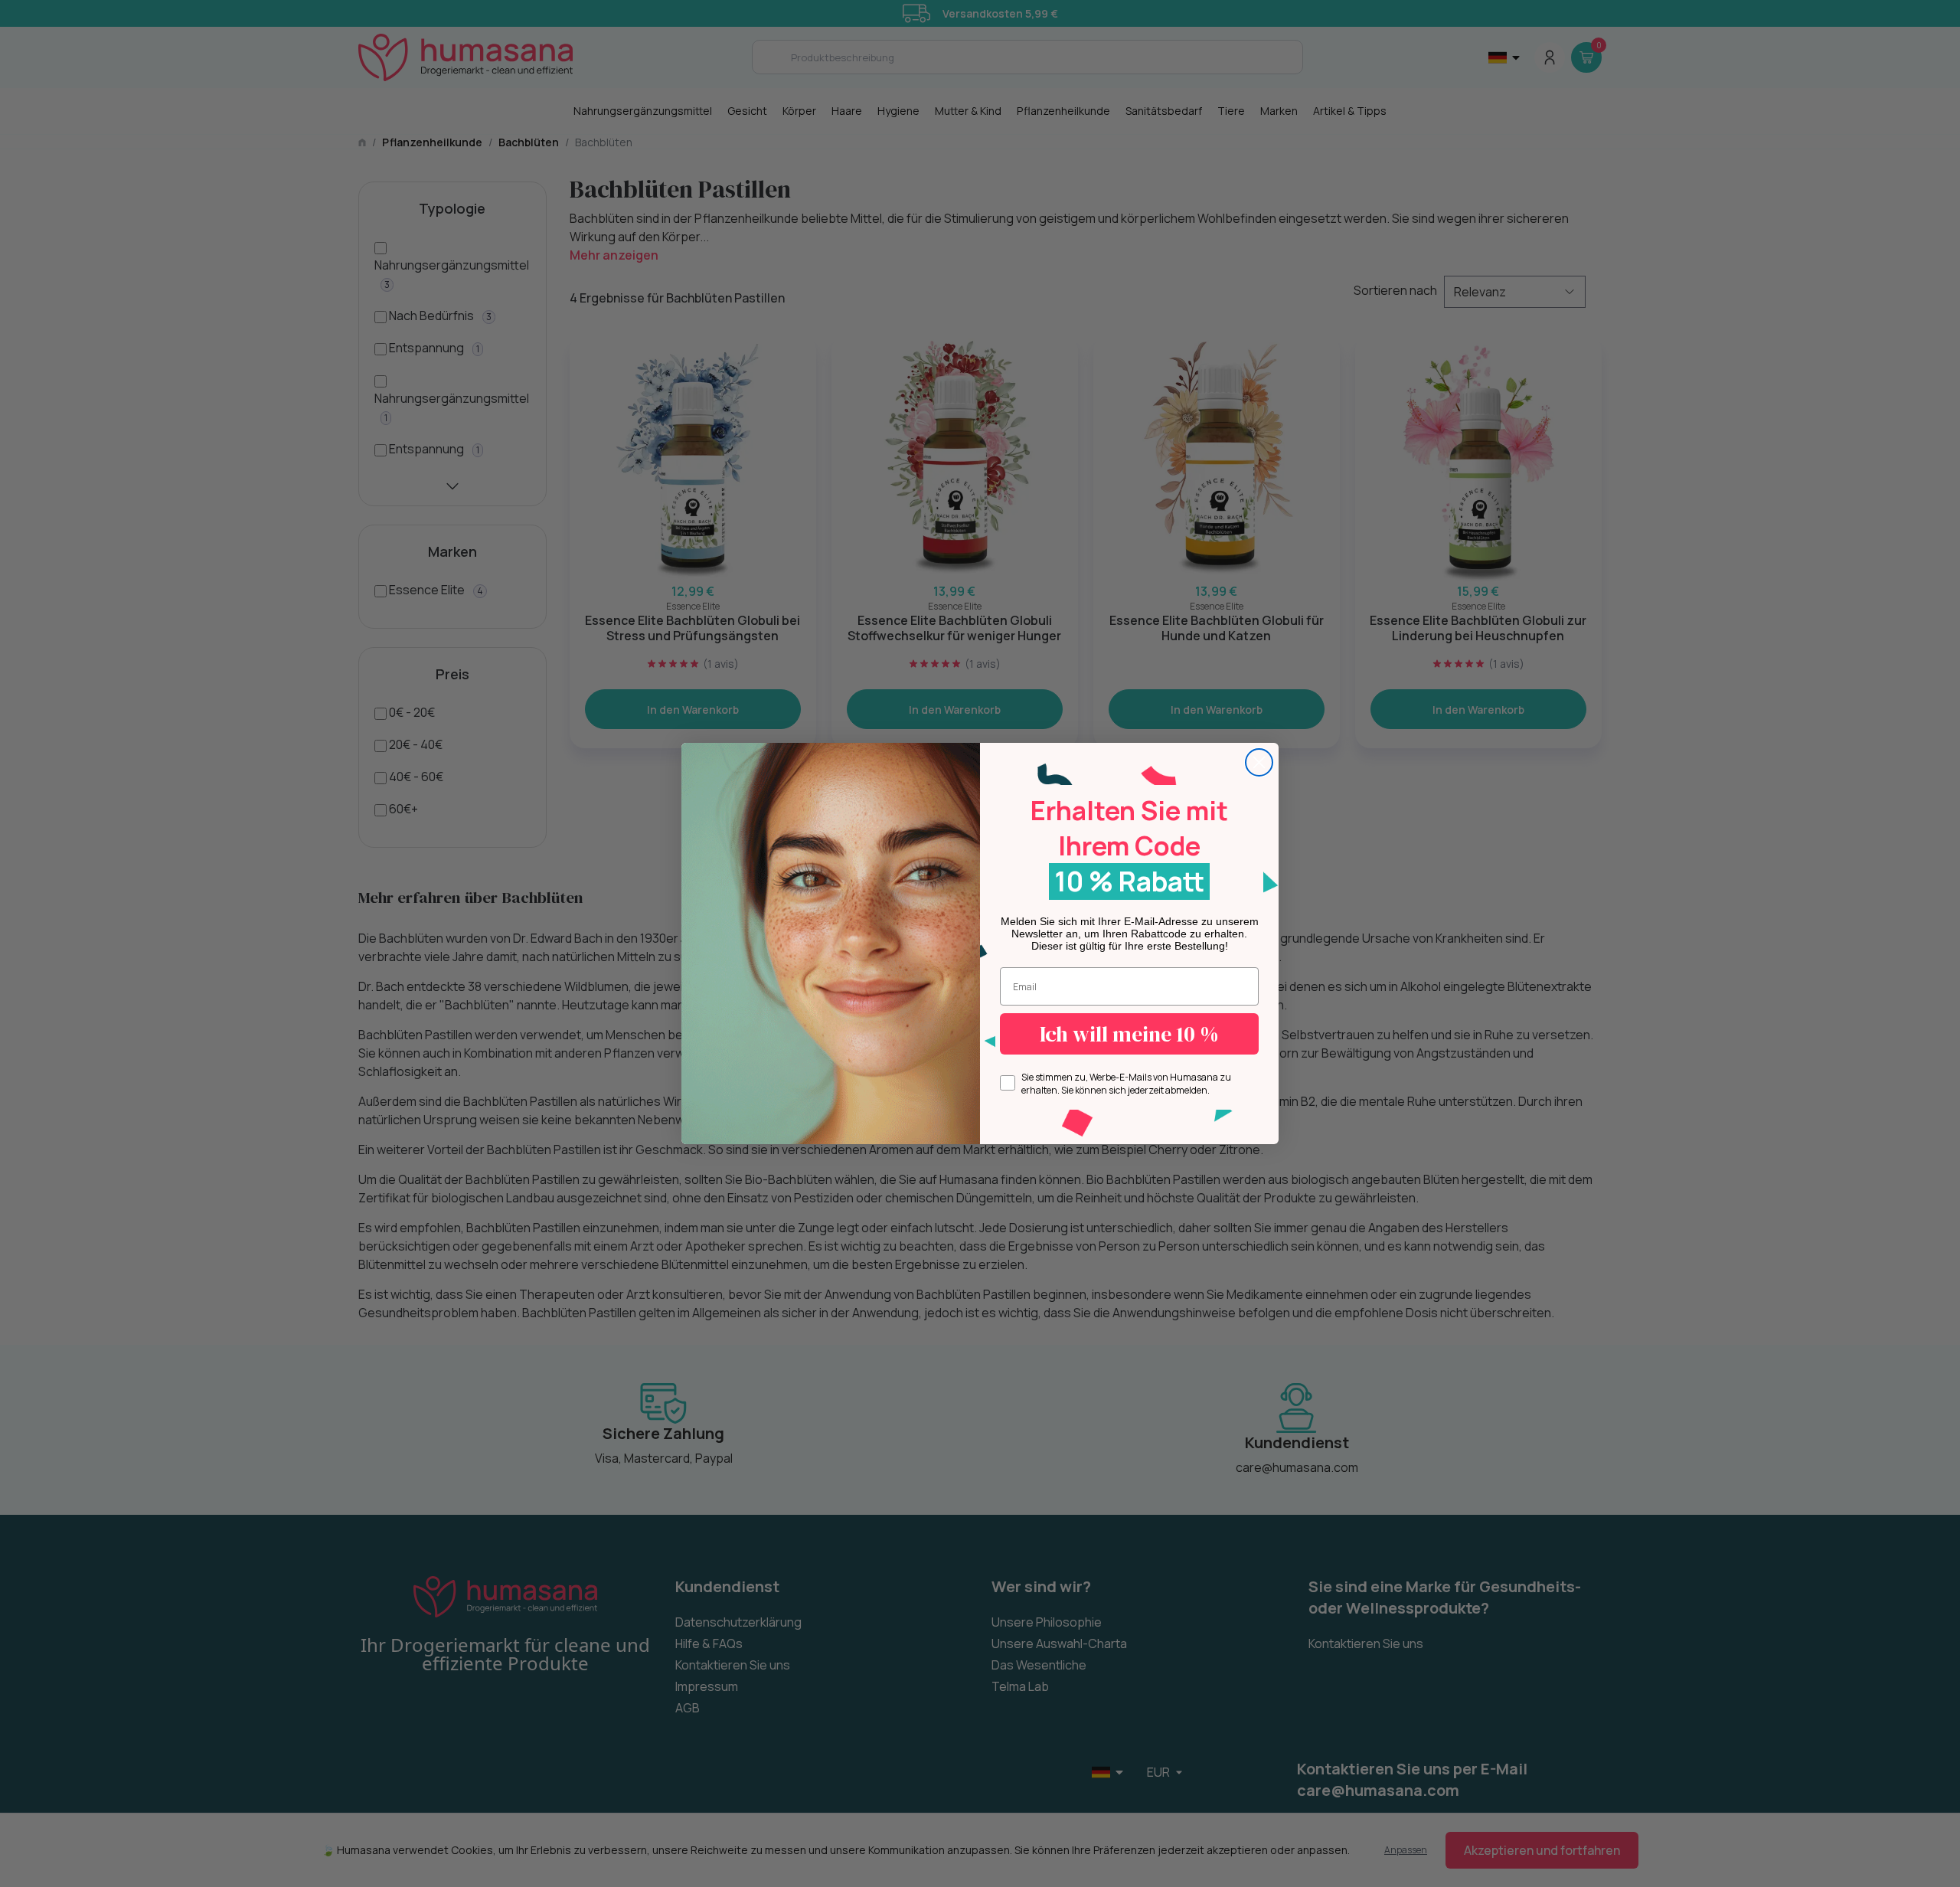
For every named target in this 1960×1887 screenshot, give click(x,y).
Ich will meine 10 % (1129, 1034)
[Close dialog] (1259, 762)
